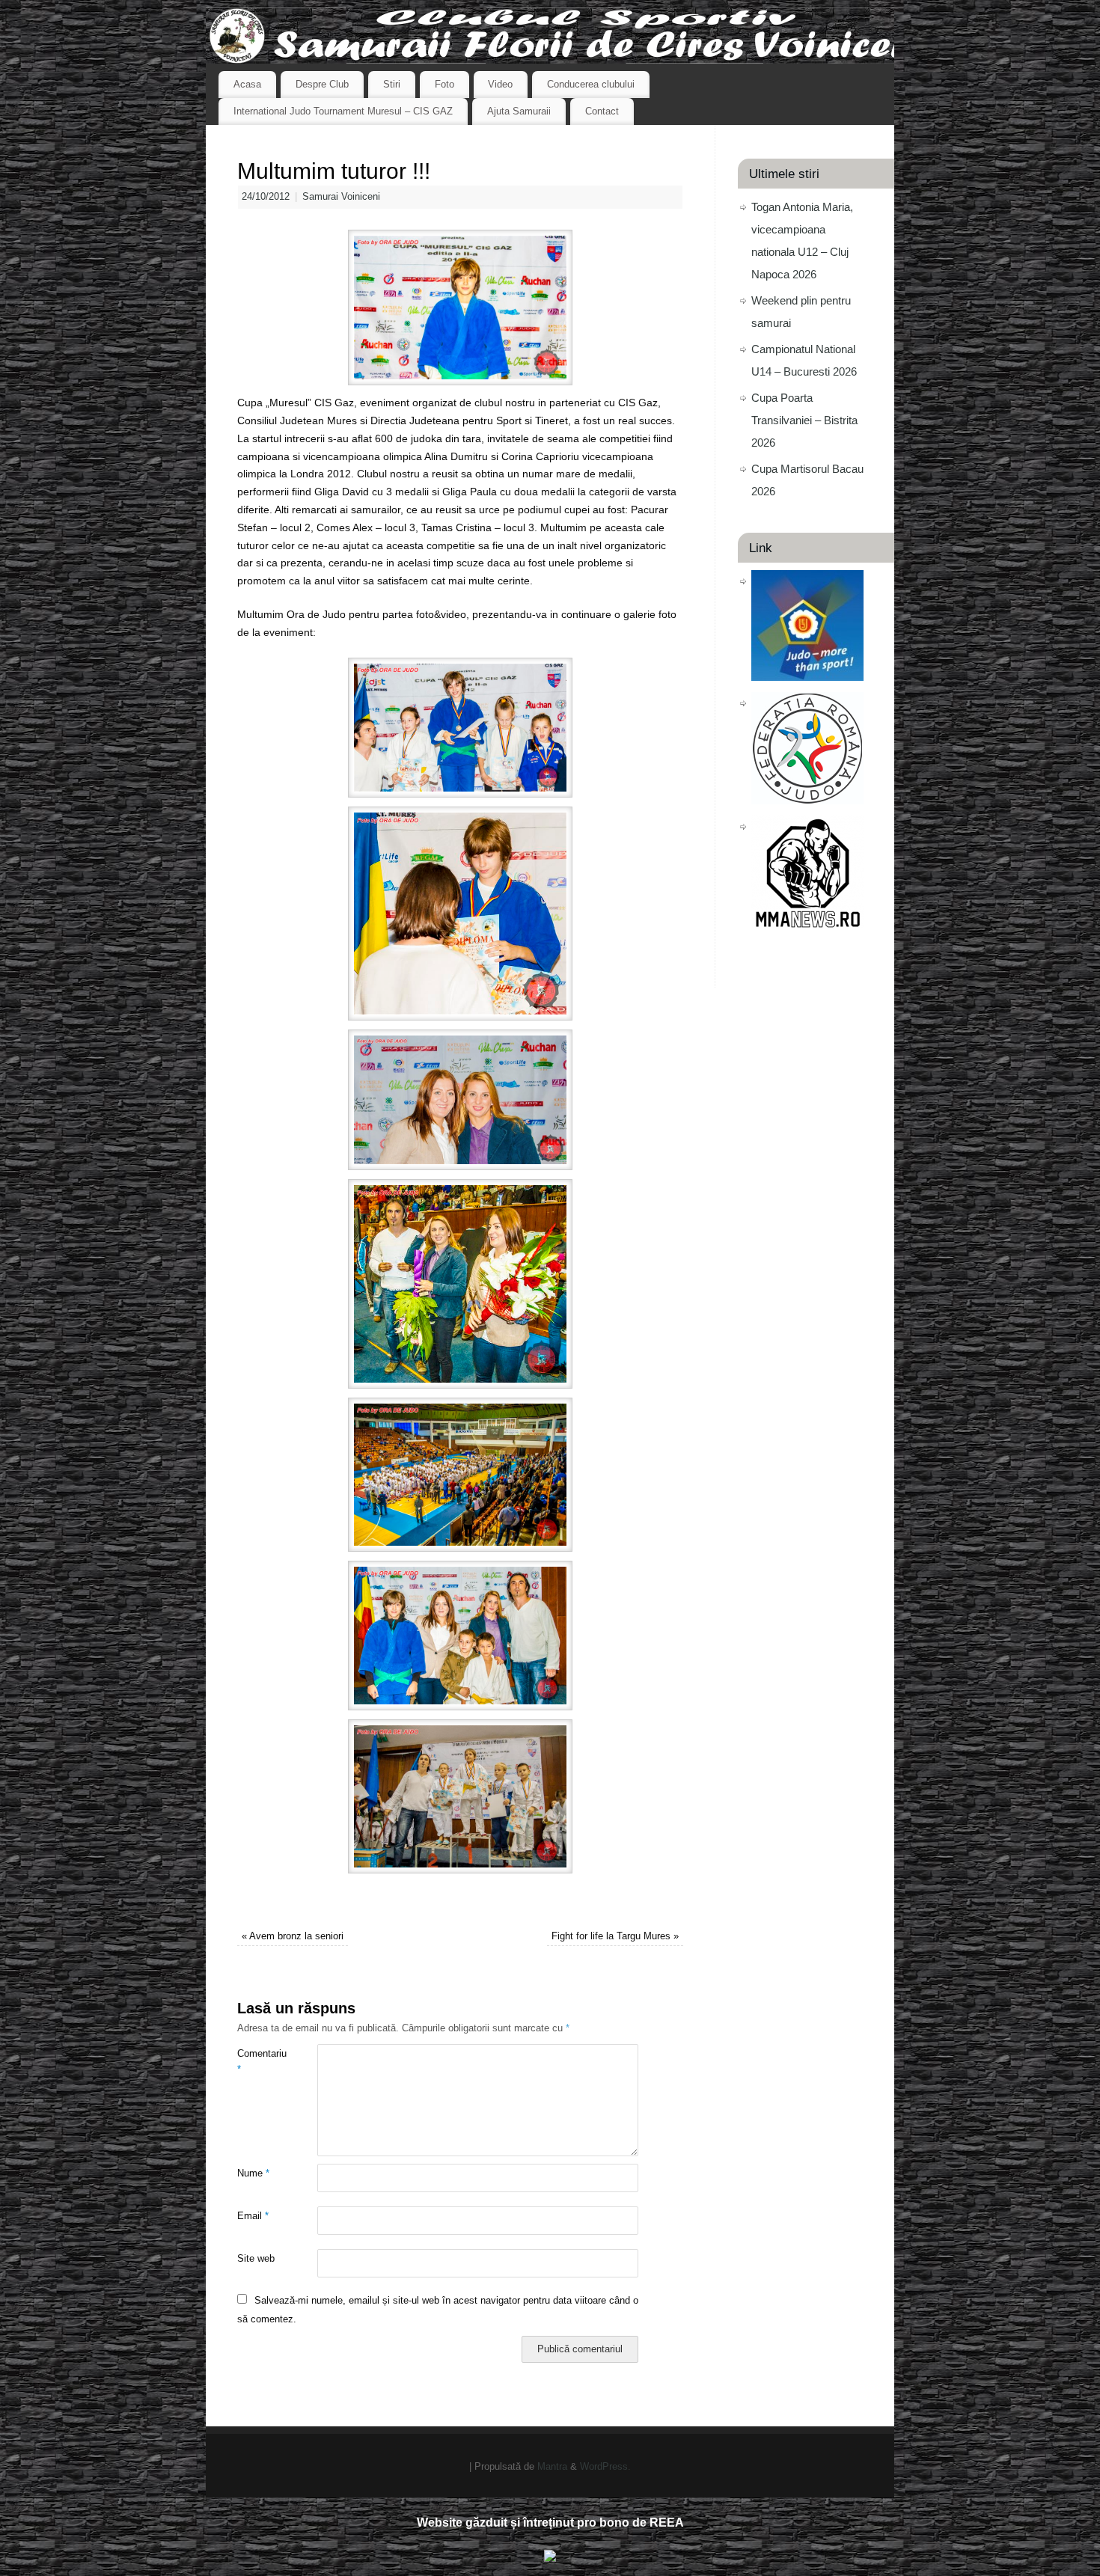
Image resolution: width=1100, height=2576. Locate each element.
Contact (602, 111)
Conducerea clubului (591, 84)
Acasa (247, 84)
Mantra (552, 2467)
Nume (253, 2173)
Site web (256, 2259)
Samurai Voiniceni (341, 197)
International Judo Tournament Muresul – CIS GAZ (343, 111)
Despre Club (322, 84)
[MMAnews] (807, 924)
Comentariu (257, 2062)
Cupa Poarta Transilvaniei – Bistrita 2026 (804, 420)
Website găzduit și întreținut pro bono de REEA (550, 2523)
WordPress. (605, 2467)
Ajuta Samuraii (519, 111)
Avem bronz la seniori (293, 1936)
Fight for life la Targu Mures (615, 1936)
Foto (444, 84)
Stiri (392, 84)
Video (500, 84)
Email (253, 2216)
